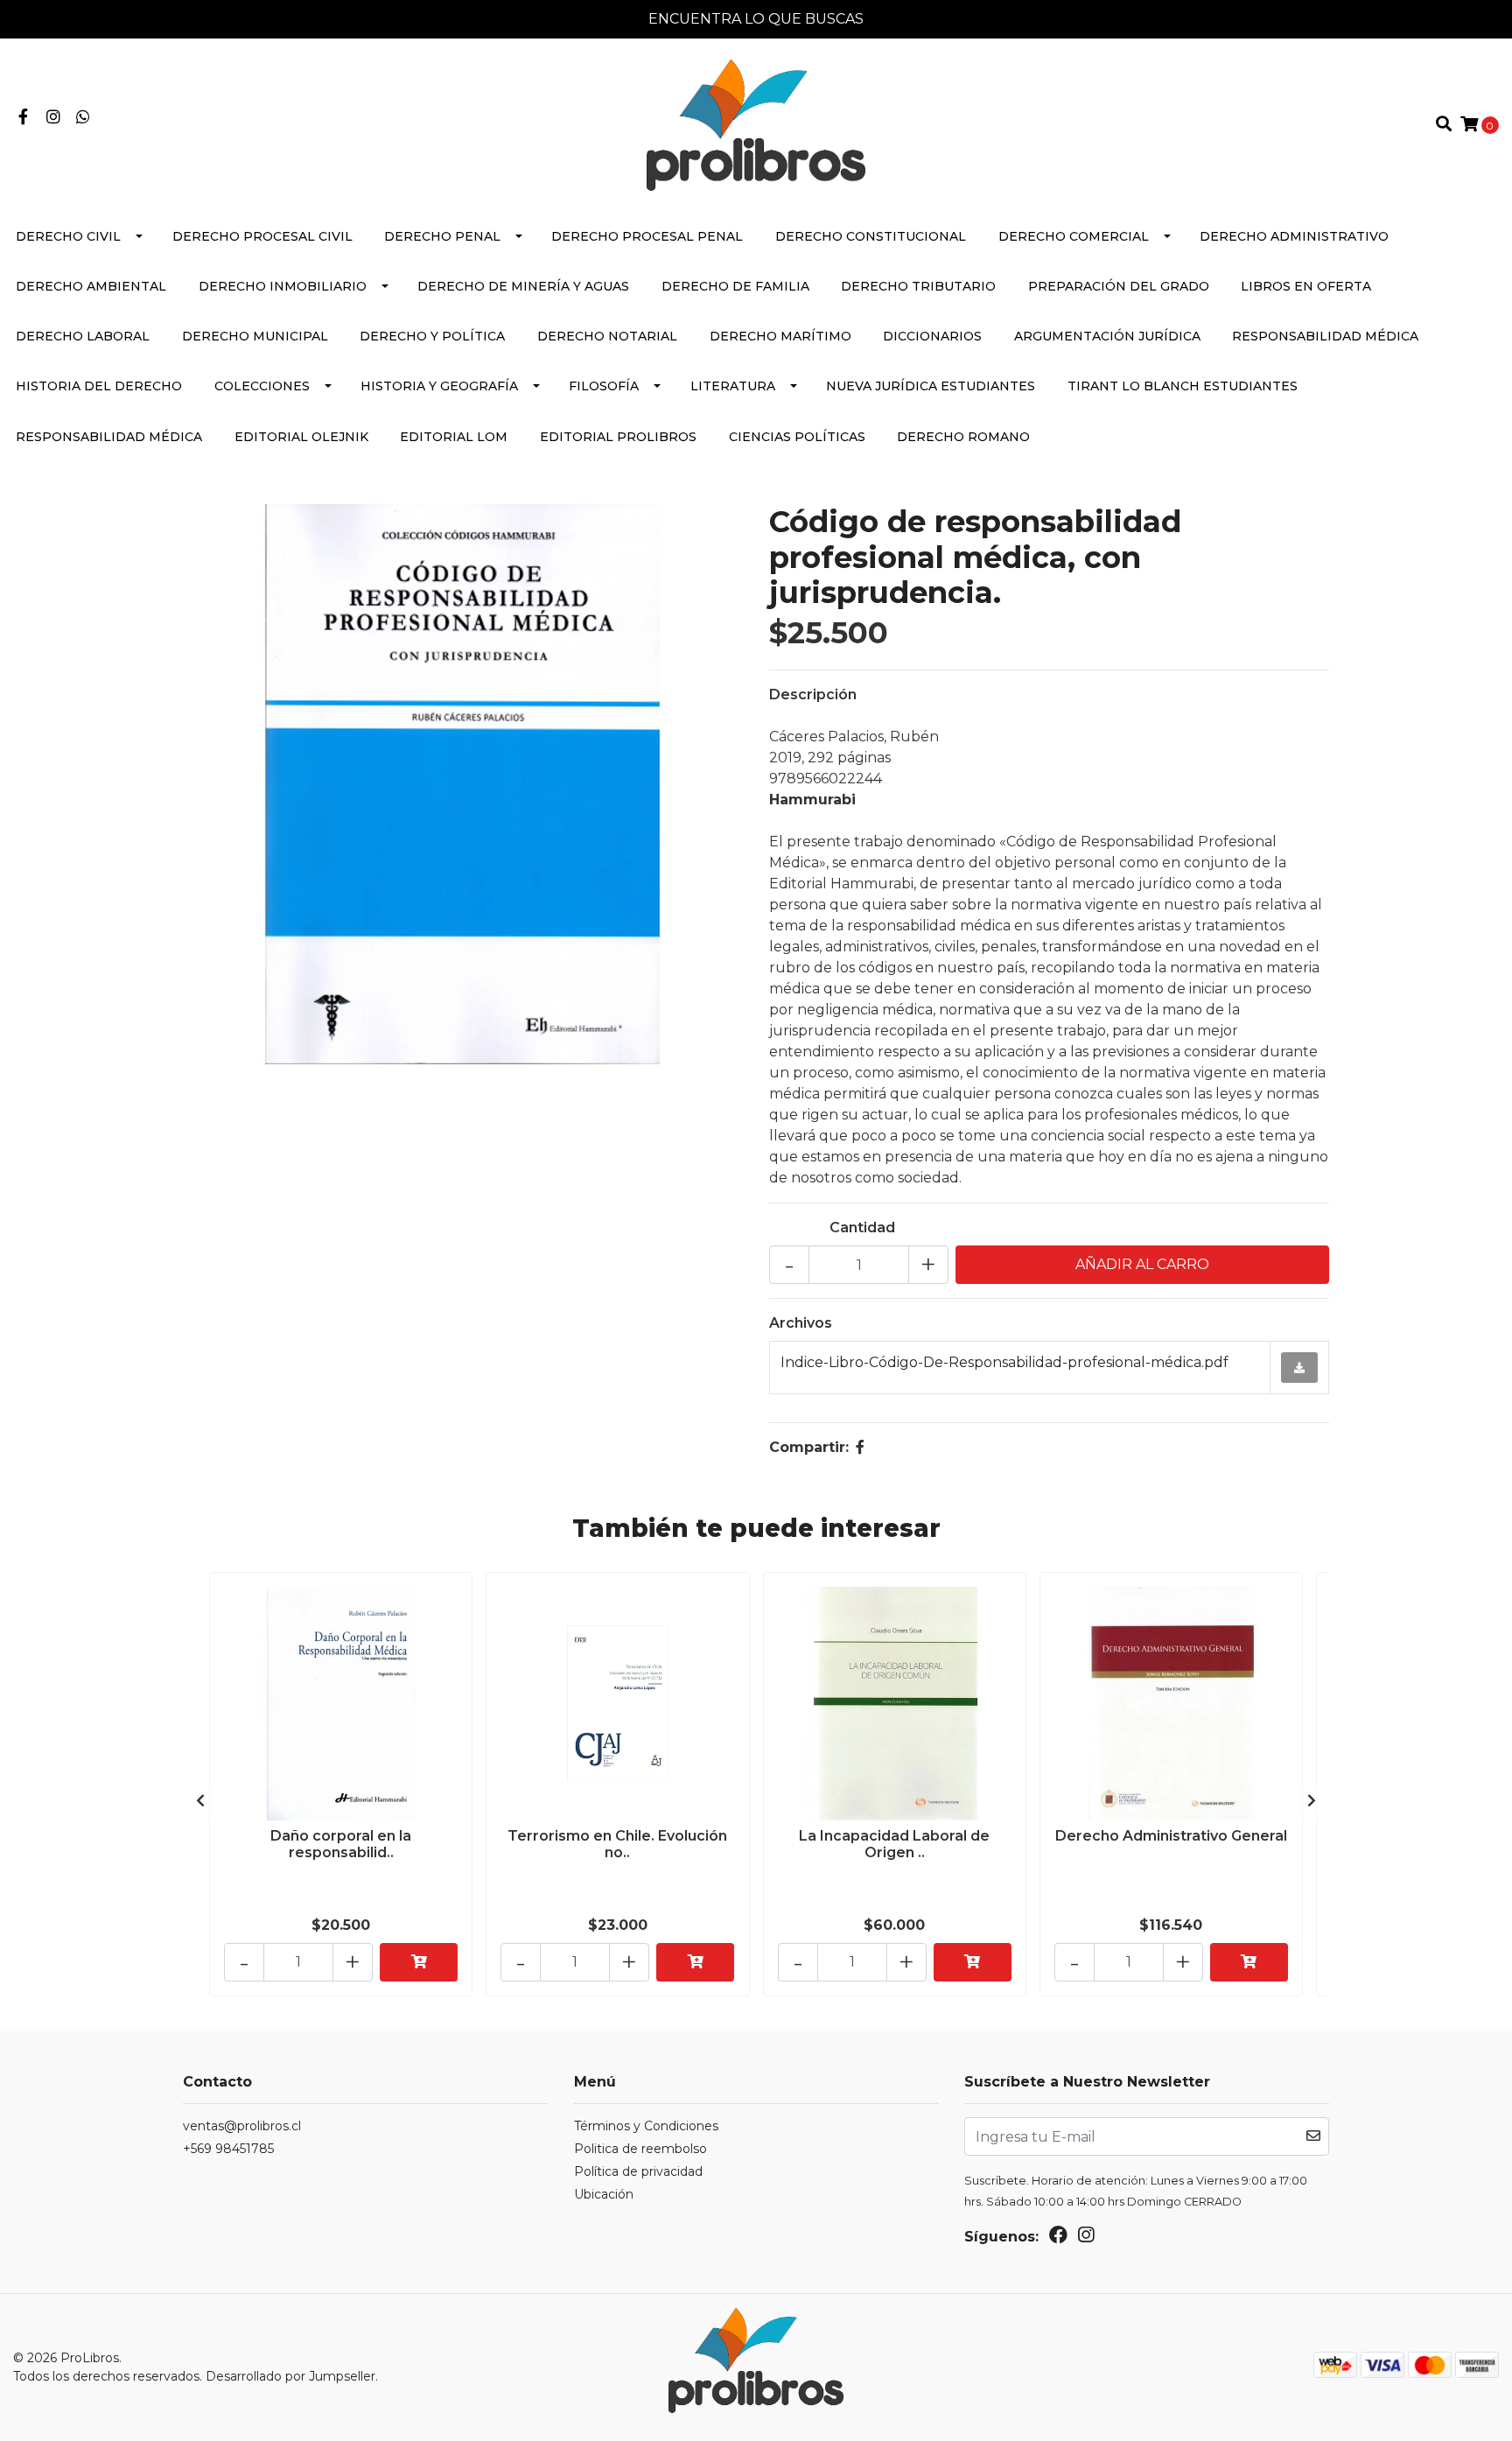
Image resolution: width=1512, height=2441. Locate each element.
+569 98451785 (228, 2149)
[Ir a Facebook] (23, 118)
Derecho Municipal (255, 336)
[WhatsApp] (84, 118)
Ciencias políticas (797, 437)
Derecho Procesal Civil (262, 236)
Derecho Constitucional (871, 236)
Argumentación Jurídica (1107, 336)
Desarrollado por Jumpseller (290, 2376)
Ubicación (604, 2194)
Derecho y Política (432, 336)
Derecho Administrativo (1294, 236)
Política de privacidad (638, 2171)
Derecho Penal (442, 236)
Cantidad (862, 1228)
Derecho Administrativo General (1171, 1836)
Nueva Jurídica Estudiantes (931, 386)
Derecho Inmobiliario (283, 286)
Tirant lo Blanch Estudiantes (1183, 386)
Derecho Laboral (83, 336)
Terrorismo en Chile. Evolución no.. (617, 1844)
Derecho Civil (68, 236)
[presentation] (200, 1801)
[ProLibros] (756, 124)
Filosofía (604, 386)
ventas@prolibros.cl (242, 2126)
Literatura (733, 386)
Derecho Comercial (1074, 236)
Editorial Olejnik (301, 437)
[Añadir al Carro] (419, 1962)
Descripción (813, 694)
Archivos (801, 1323)
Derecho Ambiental (91, 286)
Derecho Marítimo (780, 336)
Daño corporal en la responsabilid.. (341, 1844)
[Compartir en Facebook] (860, 1447)
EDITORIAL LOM (454, 437)
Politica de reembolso (640, 2149)
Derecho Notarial (607, 336)
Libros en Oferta (1306, 286)
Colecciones (262, 386)
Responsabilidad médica (1325, 336)
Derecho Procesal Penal (647, 236)
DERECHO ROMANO (963, 437)
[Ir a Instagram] (54, 118)
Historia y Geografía (439, 386)
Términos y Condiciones (646, 2126)
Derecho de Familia (735, 286)
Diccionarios (932, 336)
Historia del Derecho (99, 386)
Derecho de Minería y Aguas (523, 286)
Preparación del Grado (1119, 286)
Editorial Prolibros (618, 437)
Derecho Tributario (918, 286)
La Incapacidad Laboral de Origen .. (894, 1844)
